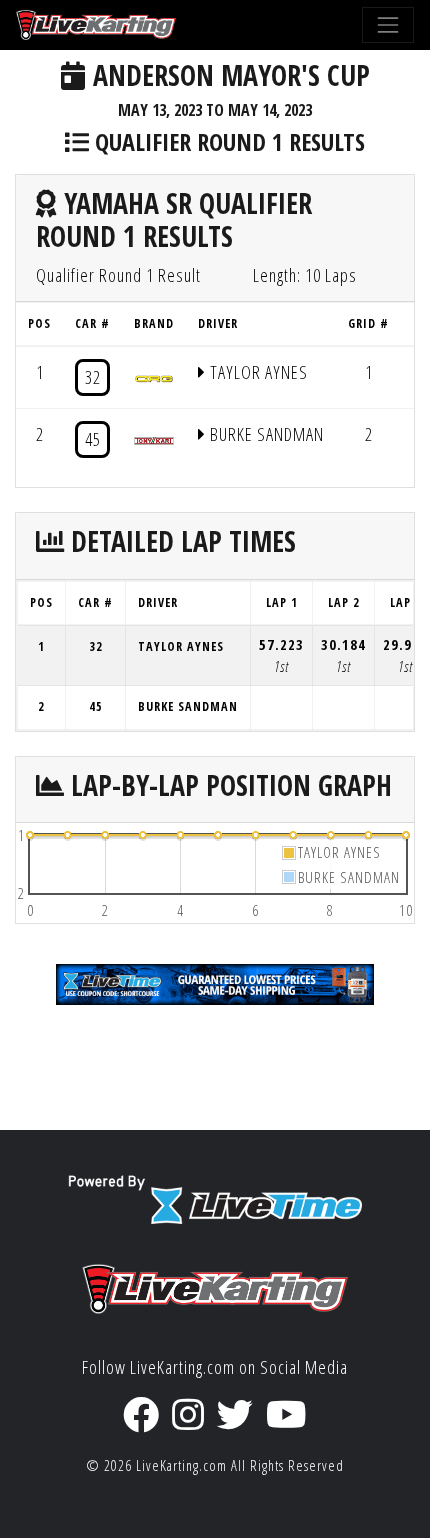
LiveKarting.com (181, 1465)
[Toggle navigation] (388, 25)
